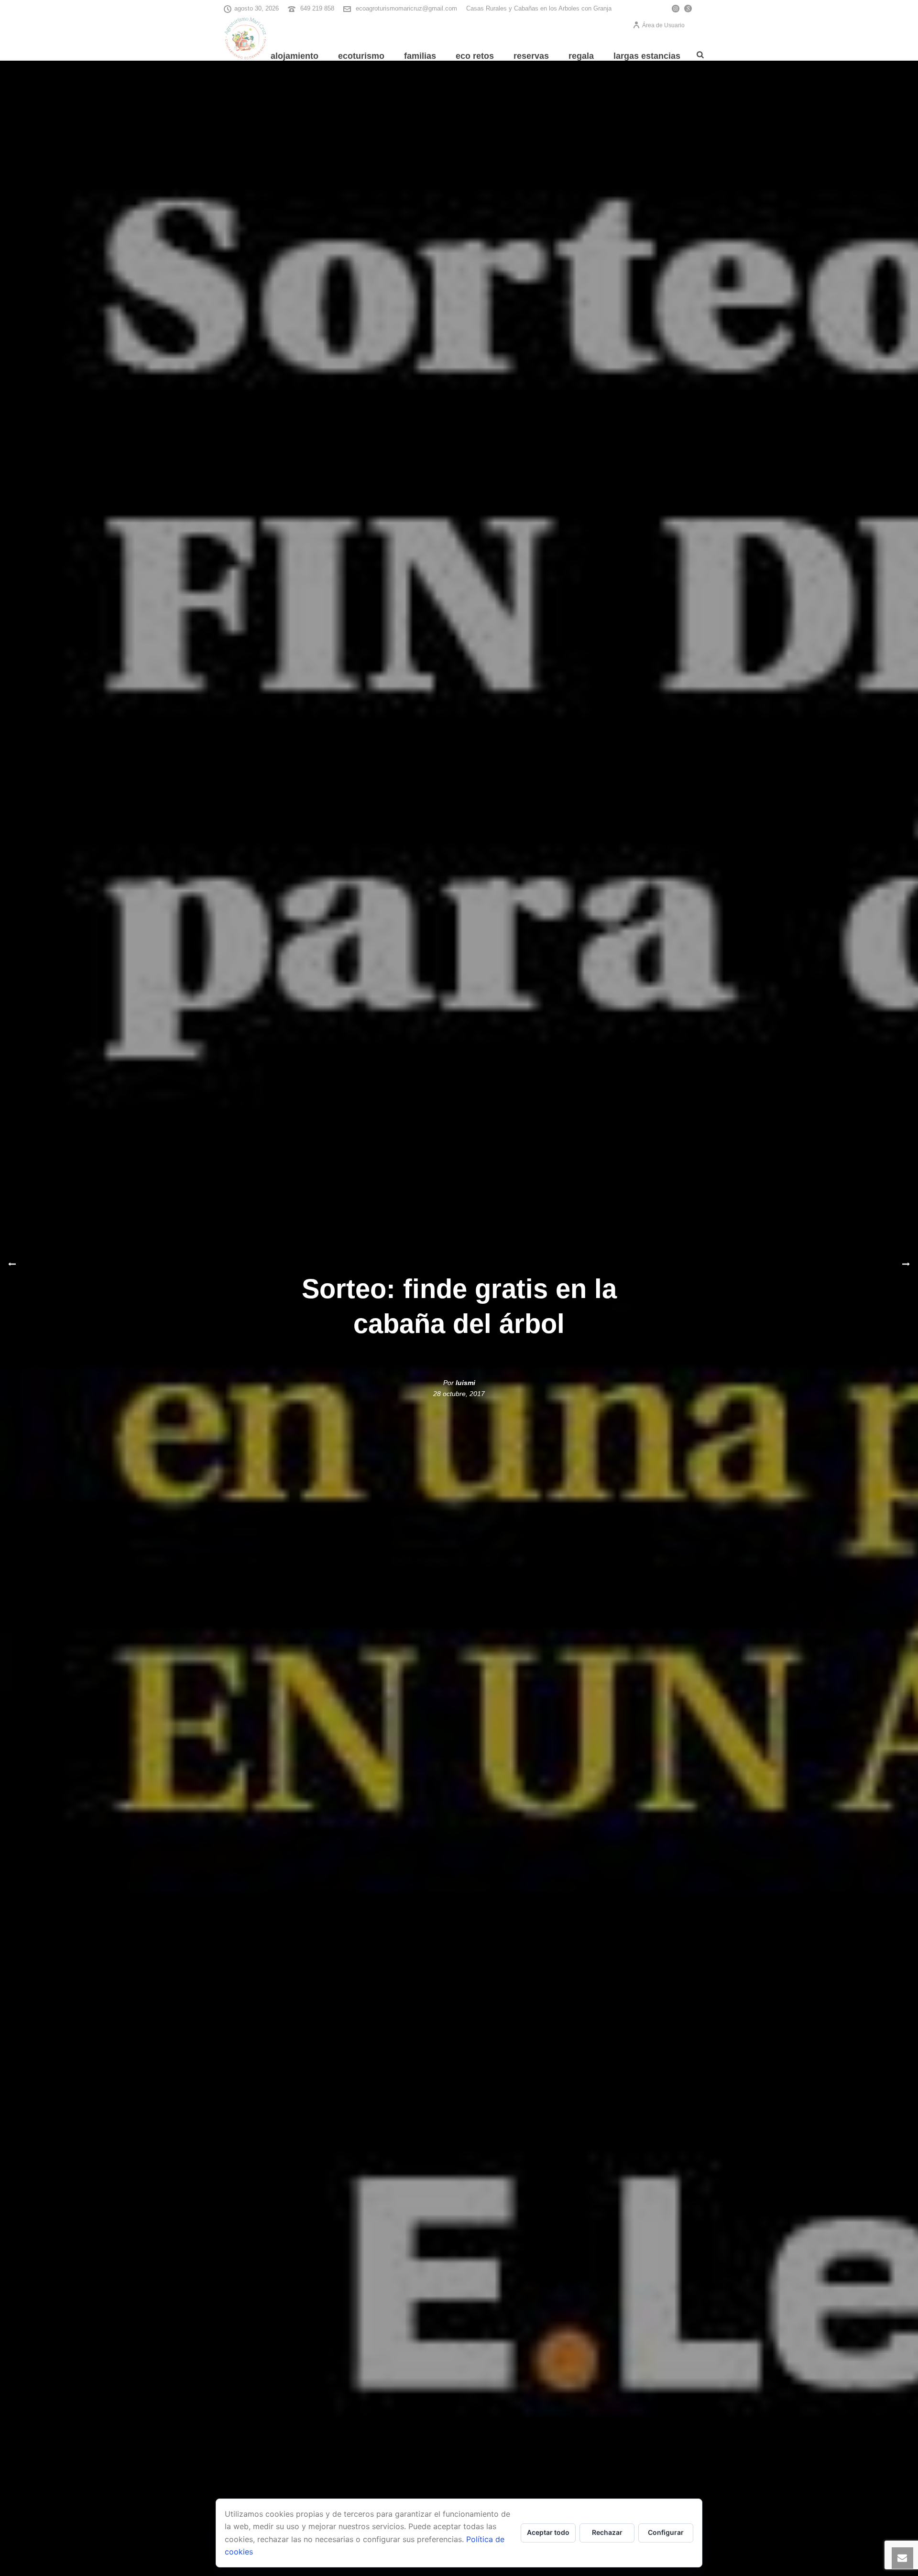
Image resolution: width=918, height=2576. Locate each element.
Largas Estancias (647, 56)
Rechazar (607, 2532)
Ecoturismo (361, 56)
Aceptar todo (548, 2532)
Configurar (666, 2532)
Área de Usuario (663, 25)
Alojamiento (295, 56)
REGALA (581, 56)
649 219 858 (317, 8)
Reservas (531, 56)
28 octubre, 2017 (459, 1394)
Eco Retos (475, 56)
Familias (420, 56)
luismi (465, 1383)
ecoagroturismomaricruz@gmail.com (406, 8)
